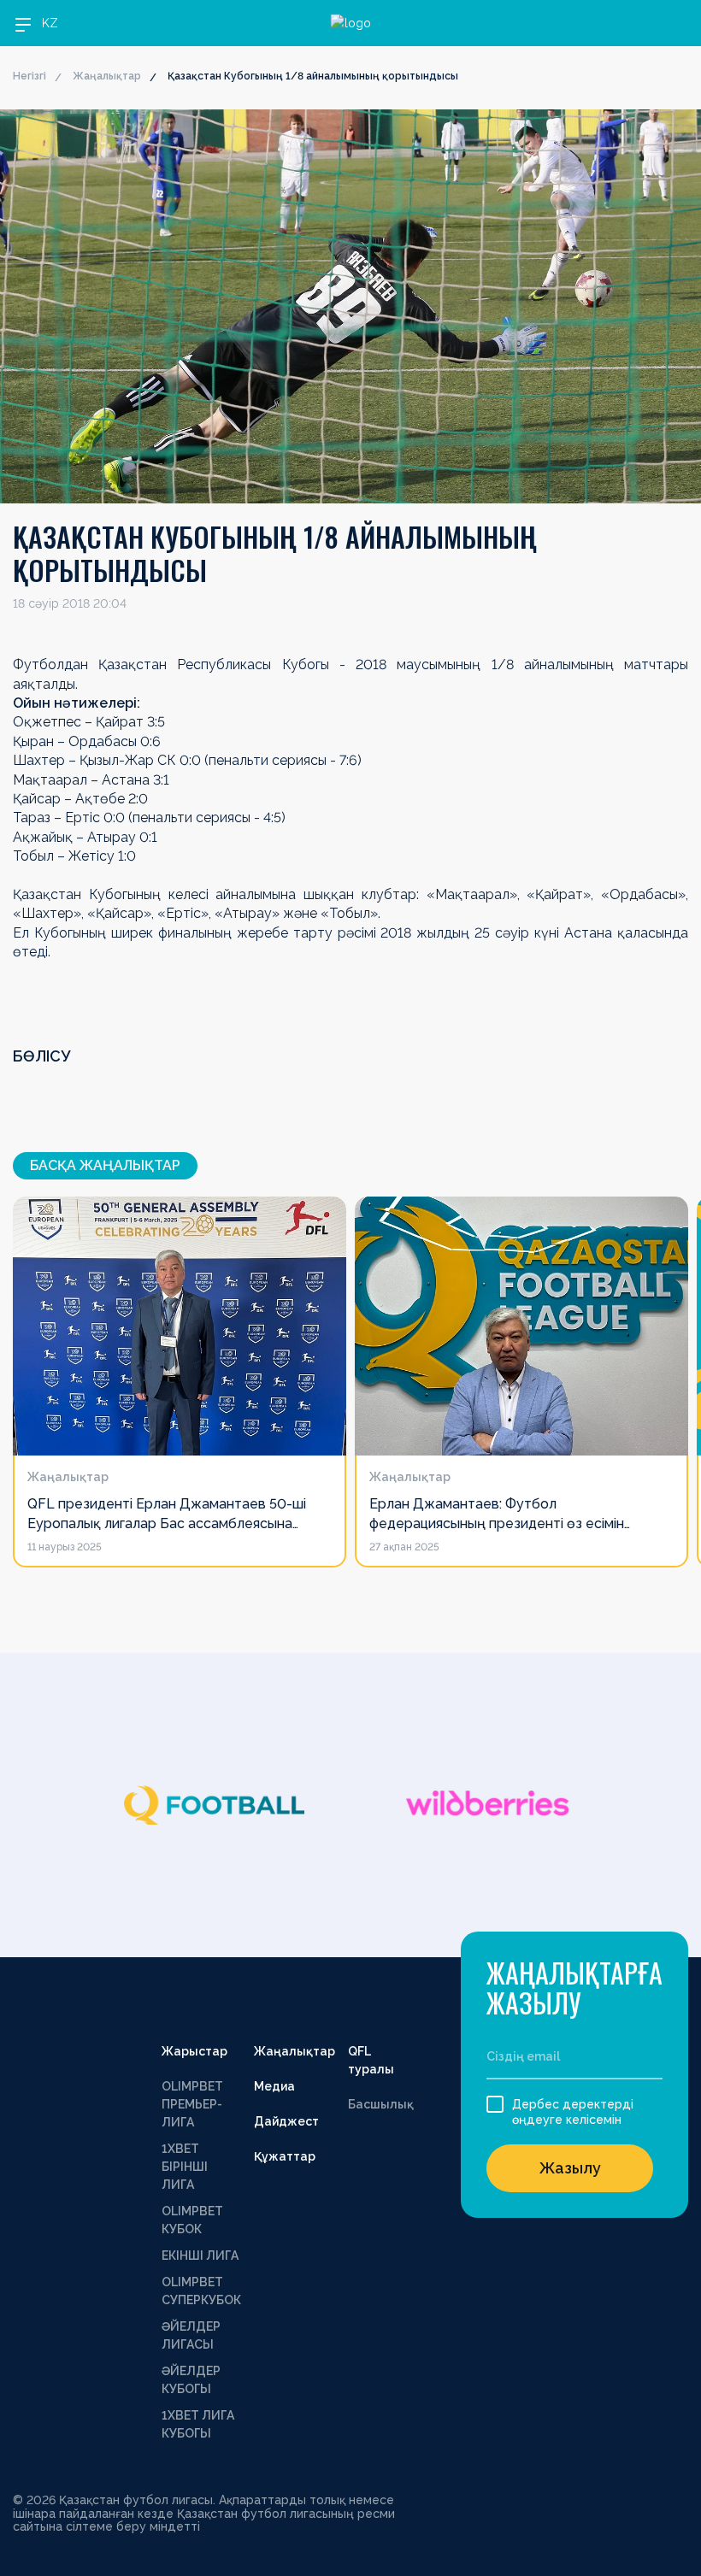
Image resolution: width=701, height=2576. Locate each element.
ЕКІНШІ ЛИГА (200, 2255)
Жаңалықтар (107, 76)
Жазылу (570, 2168)
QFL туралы (371, 2060)
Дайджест (286, 2121)
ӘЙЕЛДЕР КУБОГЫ (191, 2380)
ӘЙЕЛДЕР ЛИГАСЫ (191, 2335)
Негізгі (29, 76)
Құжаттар (285, 2156)
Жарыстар (194, 2051)
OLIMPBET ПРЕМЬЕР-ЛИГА (192, 2104)
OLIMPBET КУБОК (192, 2220)
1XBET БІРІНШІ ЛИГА (185, 2167)
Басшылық (381, 2104)
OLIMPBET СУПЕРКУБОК (201, 2291)
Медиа (274, 2086)
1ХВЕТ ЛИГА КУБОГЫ (198, 2424)
